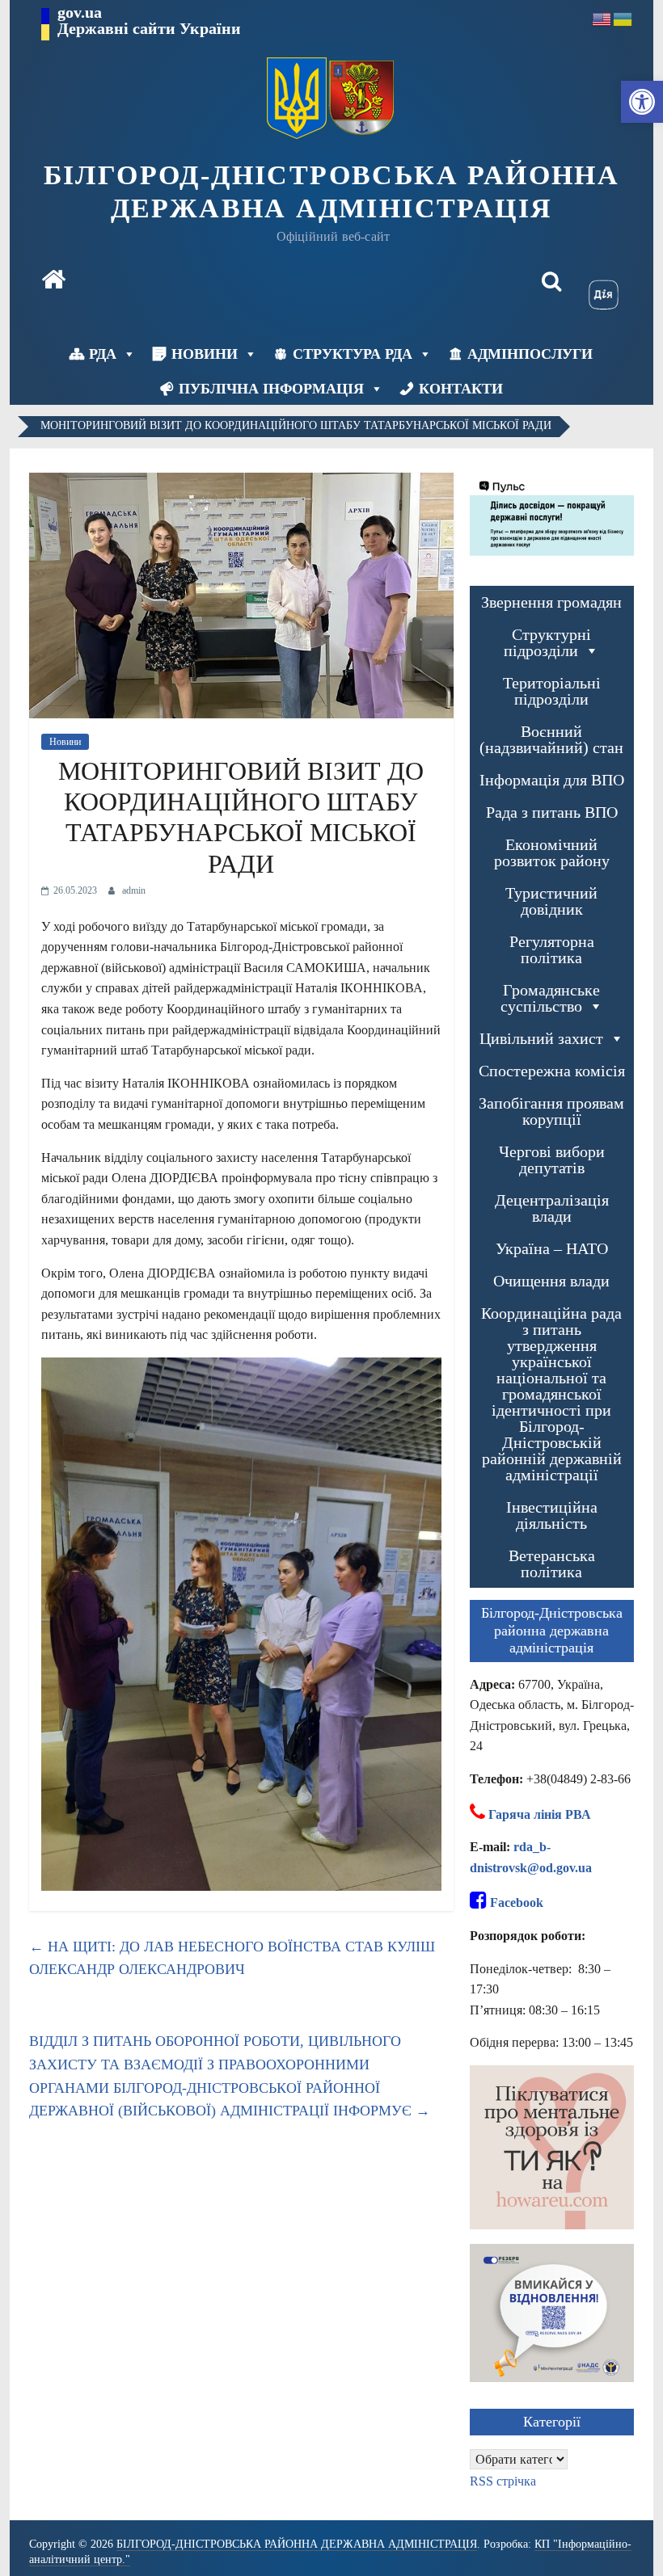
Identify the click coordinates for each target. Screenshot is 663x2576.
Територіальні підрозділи (552, 691)
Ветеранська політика (552, 1564)
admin (134, 890)
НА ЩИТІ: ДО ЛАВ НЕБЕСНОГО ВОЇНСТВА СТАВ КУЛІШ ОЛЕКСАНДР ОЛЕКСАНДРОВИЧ (232, 1958)
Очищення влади (551, 1281)
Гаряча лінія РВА (540, 1814)
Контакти (461, 389)
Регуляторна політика (552, 949)
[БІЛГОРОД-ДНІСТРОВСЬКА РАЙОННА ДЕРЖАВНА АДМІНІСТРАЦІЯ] (53, 281)
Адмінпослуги (530, 354)
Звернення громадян (551, 602)
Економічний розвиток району (552, 852)
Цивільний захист (541, 1038)
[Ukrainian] (623, 18)
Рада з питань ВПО (552, 812)
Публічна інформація (271, 389)
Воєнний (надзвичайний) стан (551, 739)
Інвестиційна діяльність (552, 1515)
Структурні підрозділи (547, 642)
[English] (602, 18)
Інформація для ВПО (552, 780)
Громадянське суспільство (551, 998)
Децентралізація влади (552, 1208)
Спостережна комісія (552, 1071)
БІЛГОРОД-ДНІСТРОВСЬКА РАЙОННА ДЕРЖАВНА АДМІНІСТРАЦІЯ (332, 192)
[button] (642, 102)
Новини (205, 354)
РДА (103, 354)
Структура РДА (353, 354)
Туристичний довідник (551, 901)
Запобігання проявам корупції (551, 1111)
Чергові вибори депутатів (552, 1160)
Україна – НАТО (552, 1248)
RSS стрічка (503, 2481)
